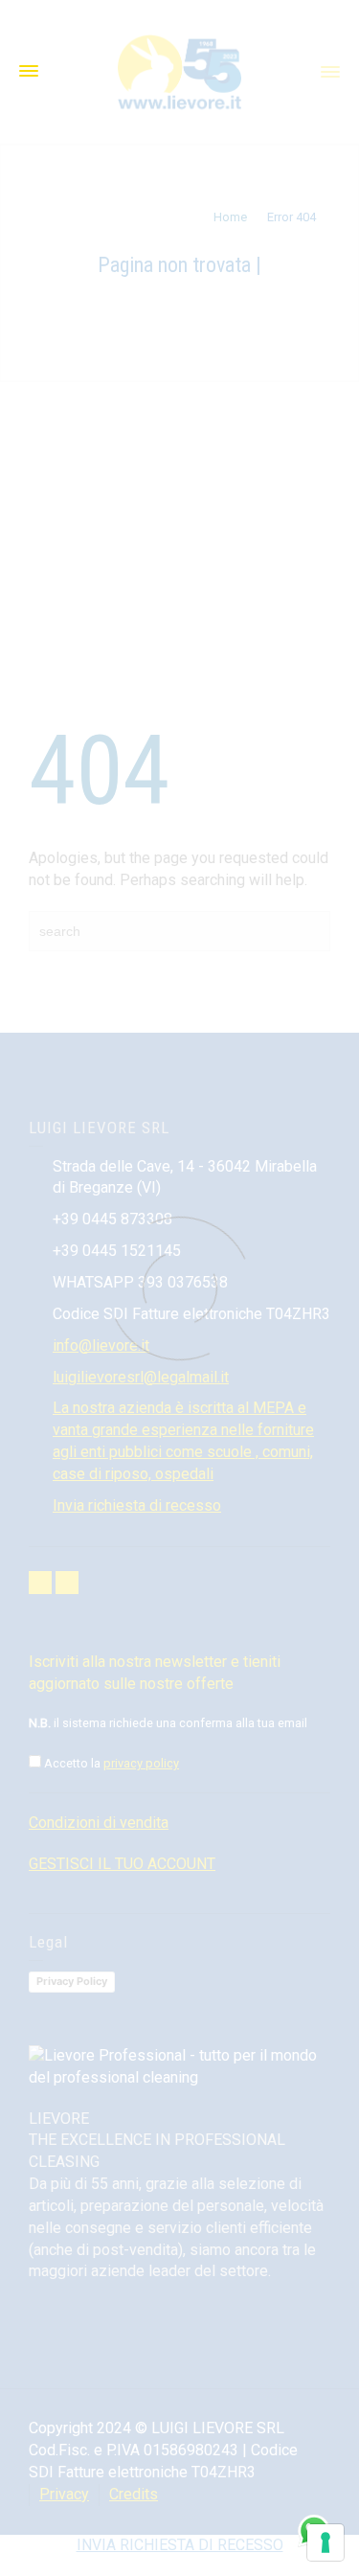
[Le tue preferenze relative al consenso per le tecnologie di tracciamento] (325, 2542)
